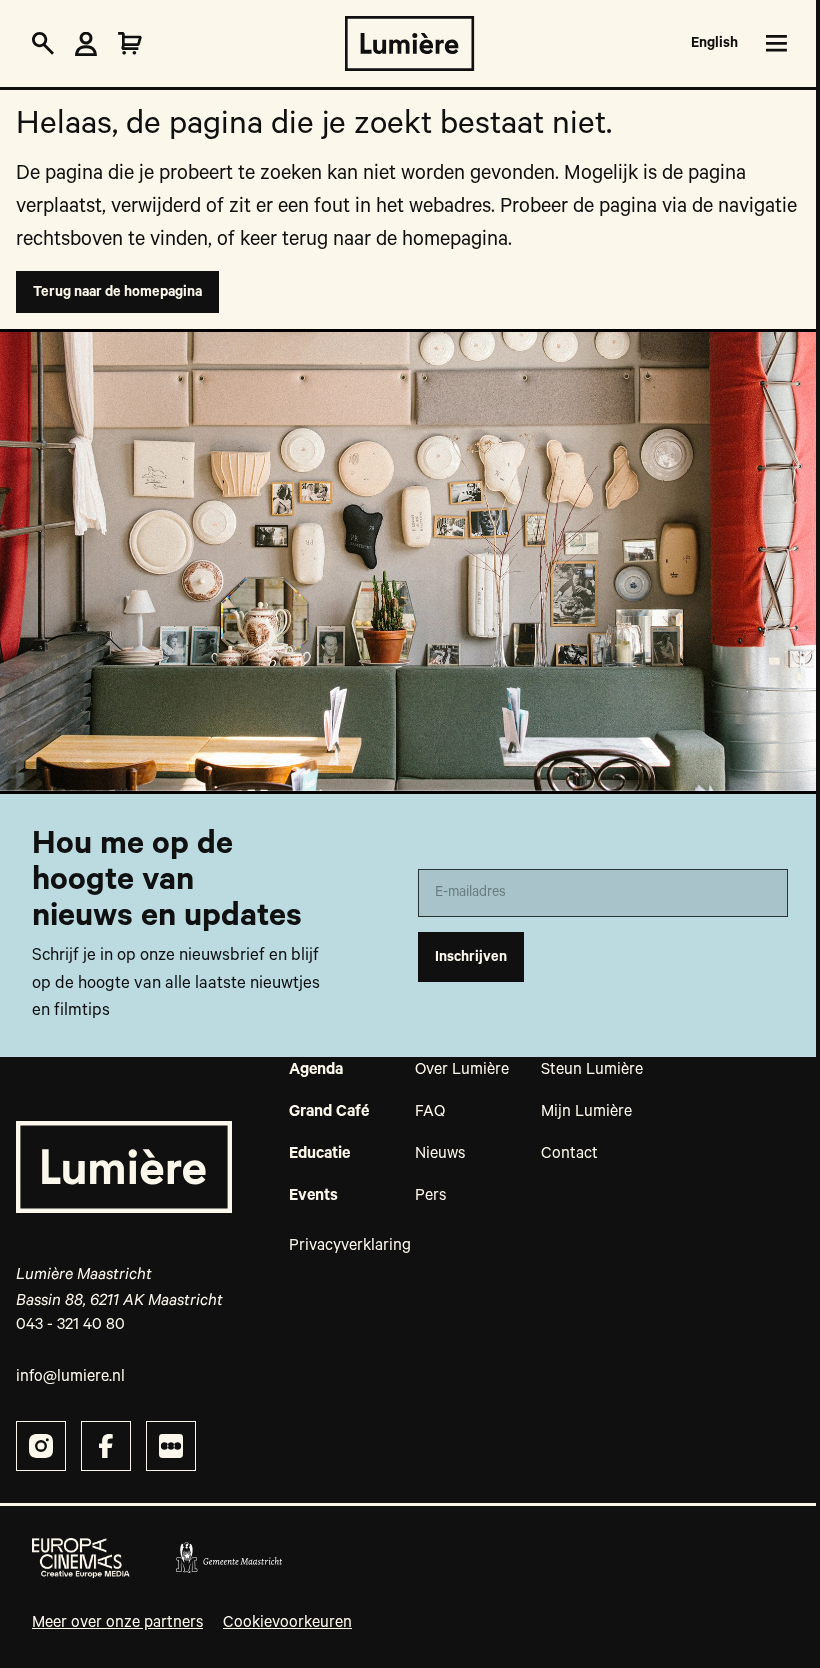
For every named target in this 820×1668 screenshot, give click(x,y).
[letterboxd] (171, 1446)
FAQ (430, 1112)
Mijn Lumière (586, 1112)
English (714, 43)
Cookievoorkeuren (287, 1623)
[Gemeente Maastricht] (228, 1558)
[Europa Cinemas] (81, 1558)
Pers (430, 1196)
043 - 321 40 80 (70, 1325)
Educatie (319, 1154)
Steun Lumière (592, 1070)
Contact (569, 1154)
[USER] (86, 44)
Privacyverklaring (350, 1246)
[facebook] (106, 1446)
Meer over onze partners (117, 1623)
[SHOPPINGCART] (130, 44)
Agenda (316, 1070)
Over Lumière (462, 1070)
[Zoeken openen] (43, 44)
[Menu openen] (773, 43)
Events (313, 1196)
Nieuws (440, 1154)
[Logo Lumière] (409, 43)
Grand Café (329, 1112)
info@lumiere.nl (70, 1377)
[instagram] (41, 1446)
